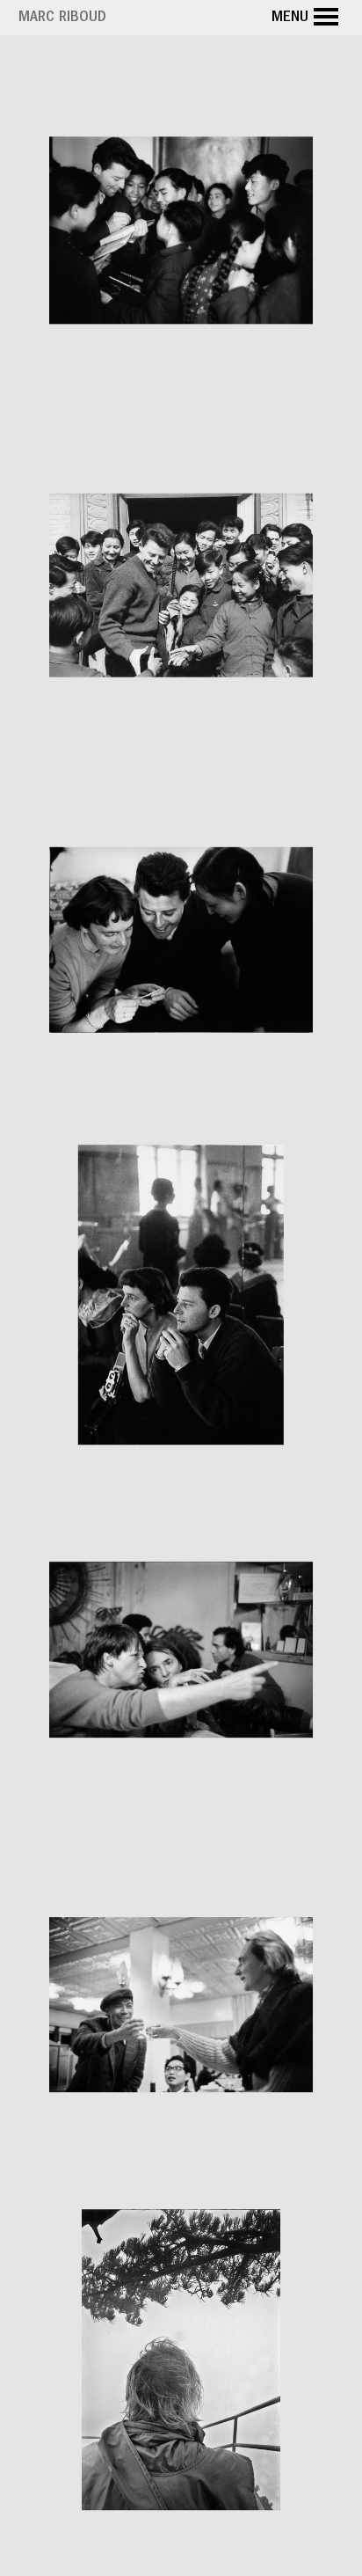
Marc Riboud (62, 18)
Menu (290, 18)
